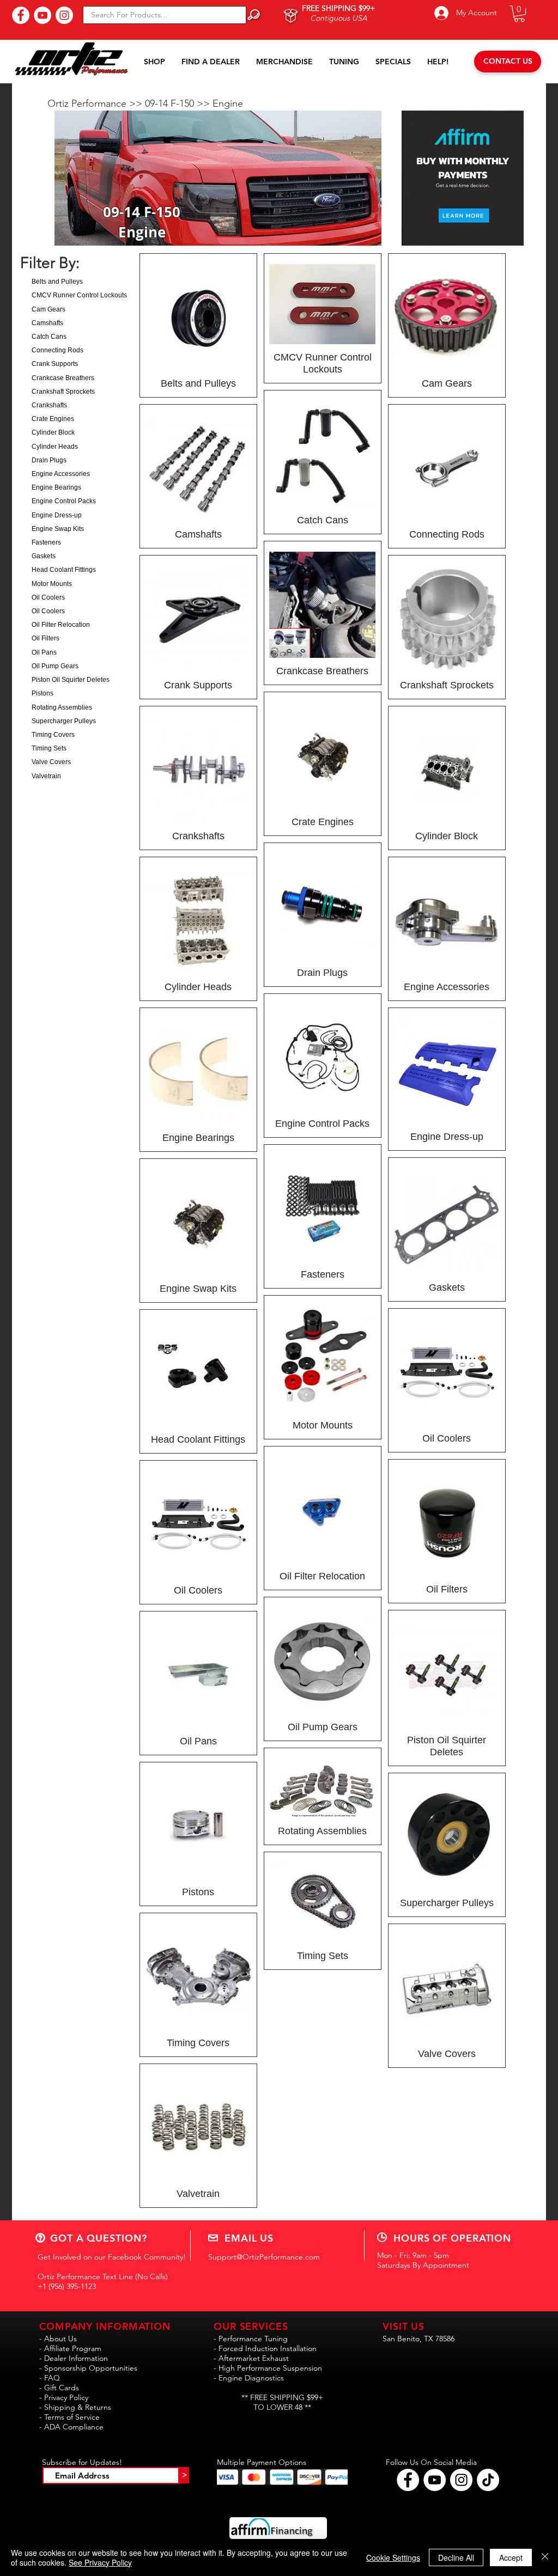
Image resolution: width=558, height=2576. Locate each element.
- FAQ (50, 2378)
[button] (519, 14)
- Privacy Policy (64, 2397)
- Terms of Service (69, 2417)
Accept (511, 2557)
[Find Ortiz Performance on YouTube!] (435, 2480)
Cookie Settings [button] (393, 2557)
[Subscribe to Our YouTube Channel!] (43, 15)
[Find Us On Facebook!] (21, 15)
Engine (228, 103)
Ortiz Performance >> (96, 103)
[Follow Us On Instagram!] (64, 15)
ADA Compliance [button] (74, 2427)
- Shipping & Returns (75, 2407)
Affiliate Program (73, 2348)
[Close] (545, 2557)
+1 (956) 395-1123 (67, 2286)
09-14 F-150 (171, 103)
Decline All (456, 2557)
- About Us (58, 2339)
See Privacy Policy (100, 2562)
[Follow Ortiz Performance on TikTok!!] (488, 2480)
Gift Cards (62, 2388)
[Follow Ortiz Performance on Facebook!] (408, 2480)
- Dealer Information (74, 2358)
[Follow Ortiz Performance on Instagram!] (461, 2480)
